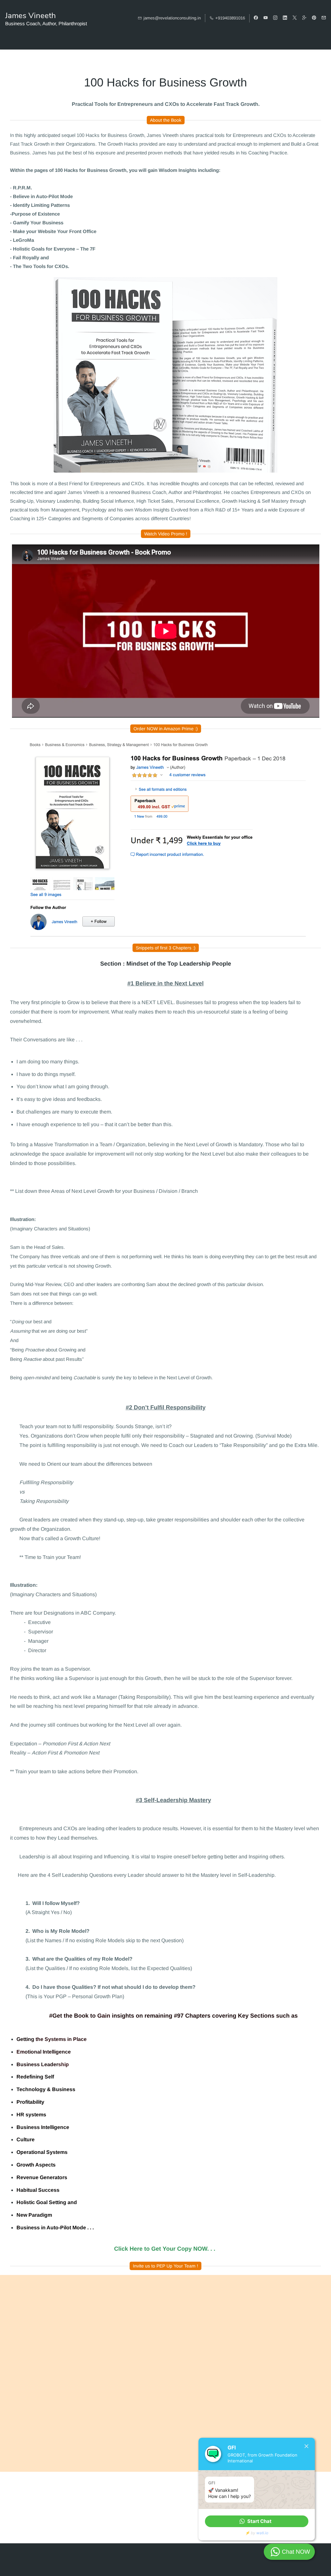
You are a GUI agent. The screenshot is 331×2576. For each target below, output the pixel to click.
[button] (257, 2521)
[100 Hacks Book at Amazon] (165, 281)
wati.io (262, 2533)
